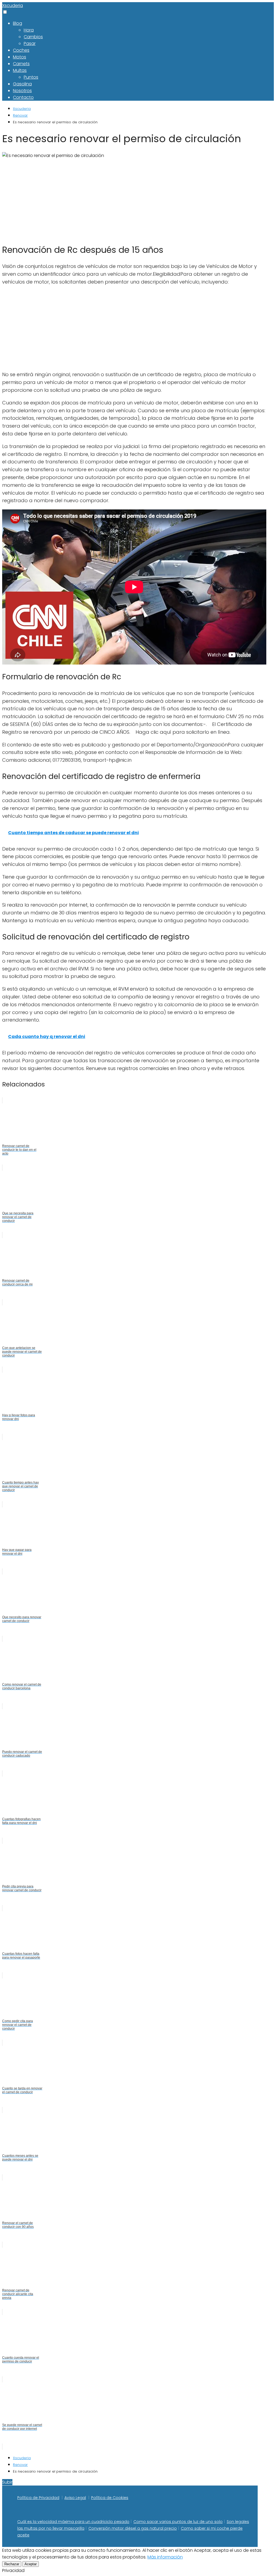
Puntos (31, 77)
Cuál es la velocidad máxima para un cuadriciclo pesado (73, 2522)
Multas (20, 70)
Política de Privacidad (38, 2498)
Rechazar (12, 2564)
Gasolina (22, 84)
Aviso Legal (75, 2498)
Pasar (30, 43)
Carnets (21, 64)
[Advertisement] (134, 199)
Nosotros (22, 91)
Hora (29, 30)
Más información (165, 2557)
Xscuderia (13, 6)
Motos (20, 57)
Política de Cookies (110, 2498)
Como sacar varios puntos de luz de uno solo (178, 2522)
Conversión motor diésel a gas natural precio (133, 2528)
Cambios (33, 37)
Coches (21, 50)
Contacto (23, 97)
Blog (18, 23)
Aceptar (31, 2564)
